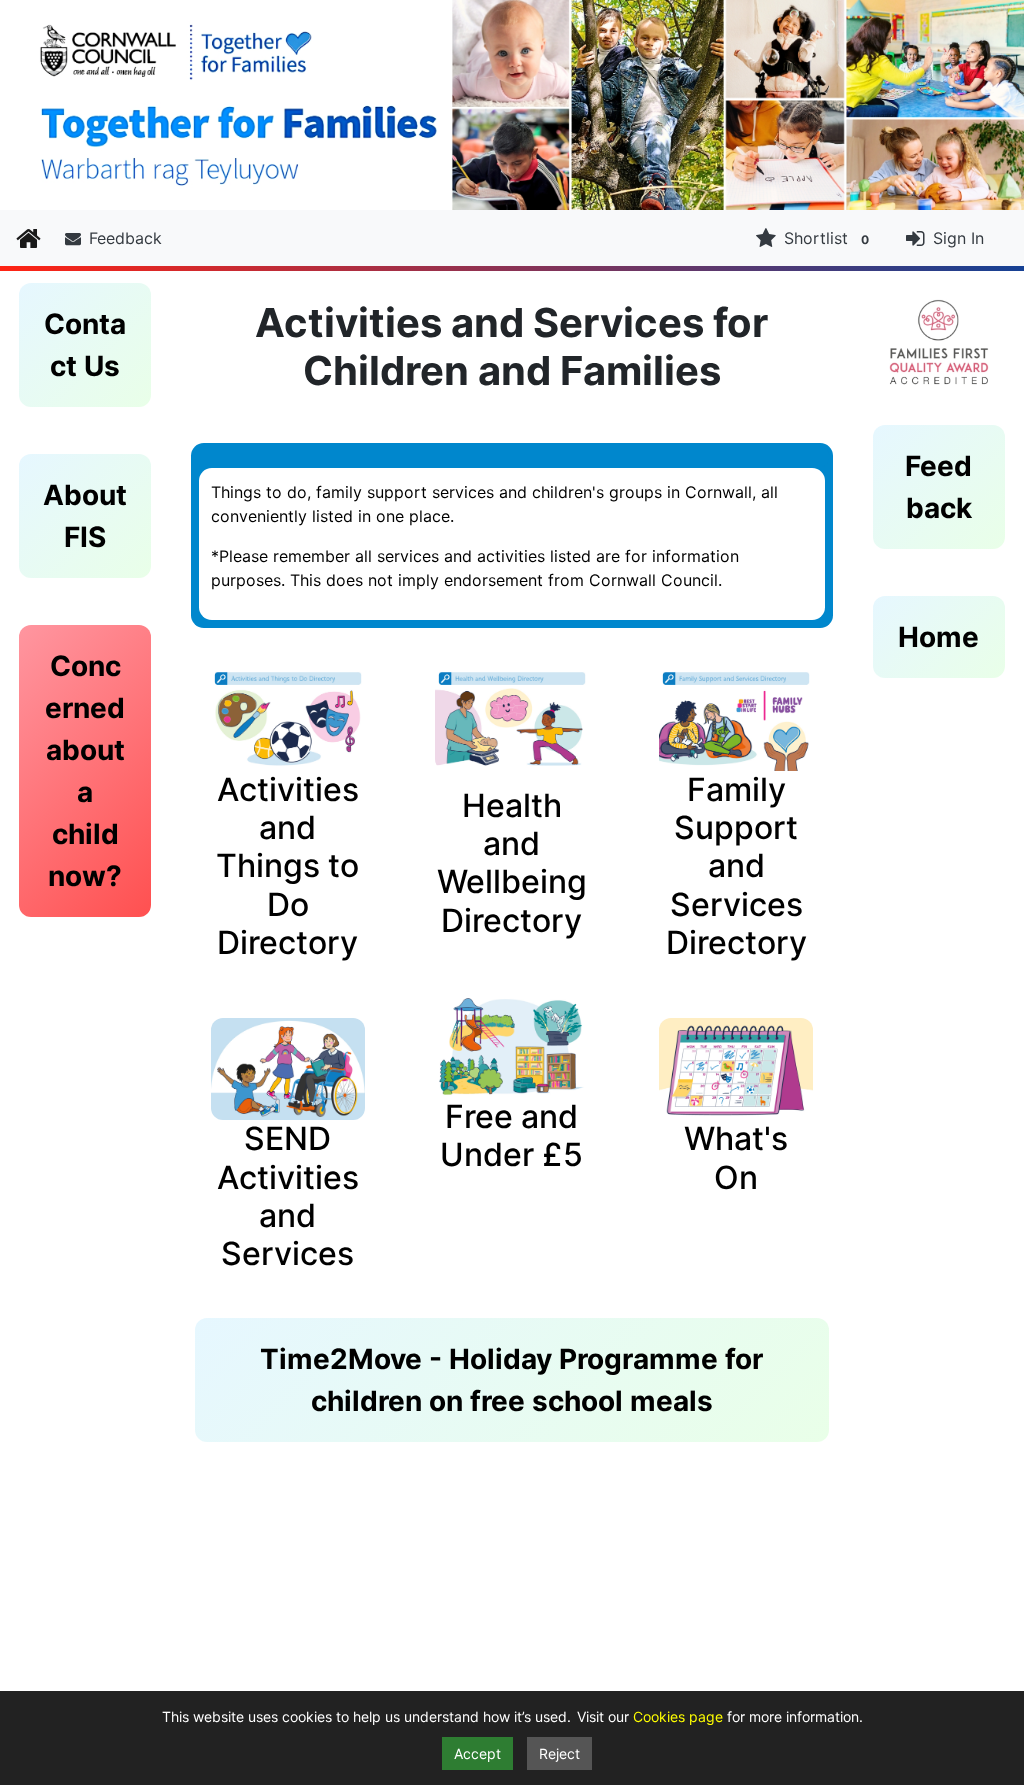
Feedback (125, 238)
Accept (477, 1753)
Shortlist (826, 238)
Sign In (958, 238)
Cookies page (680, 1716)
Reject (559, 1753)
